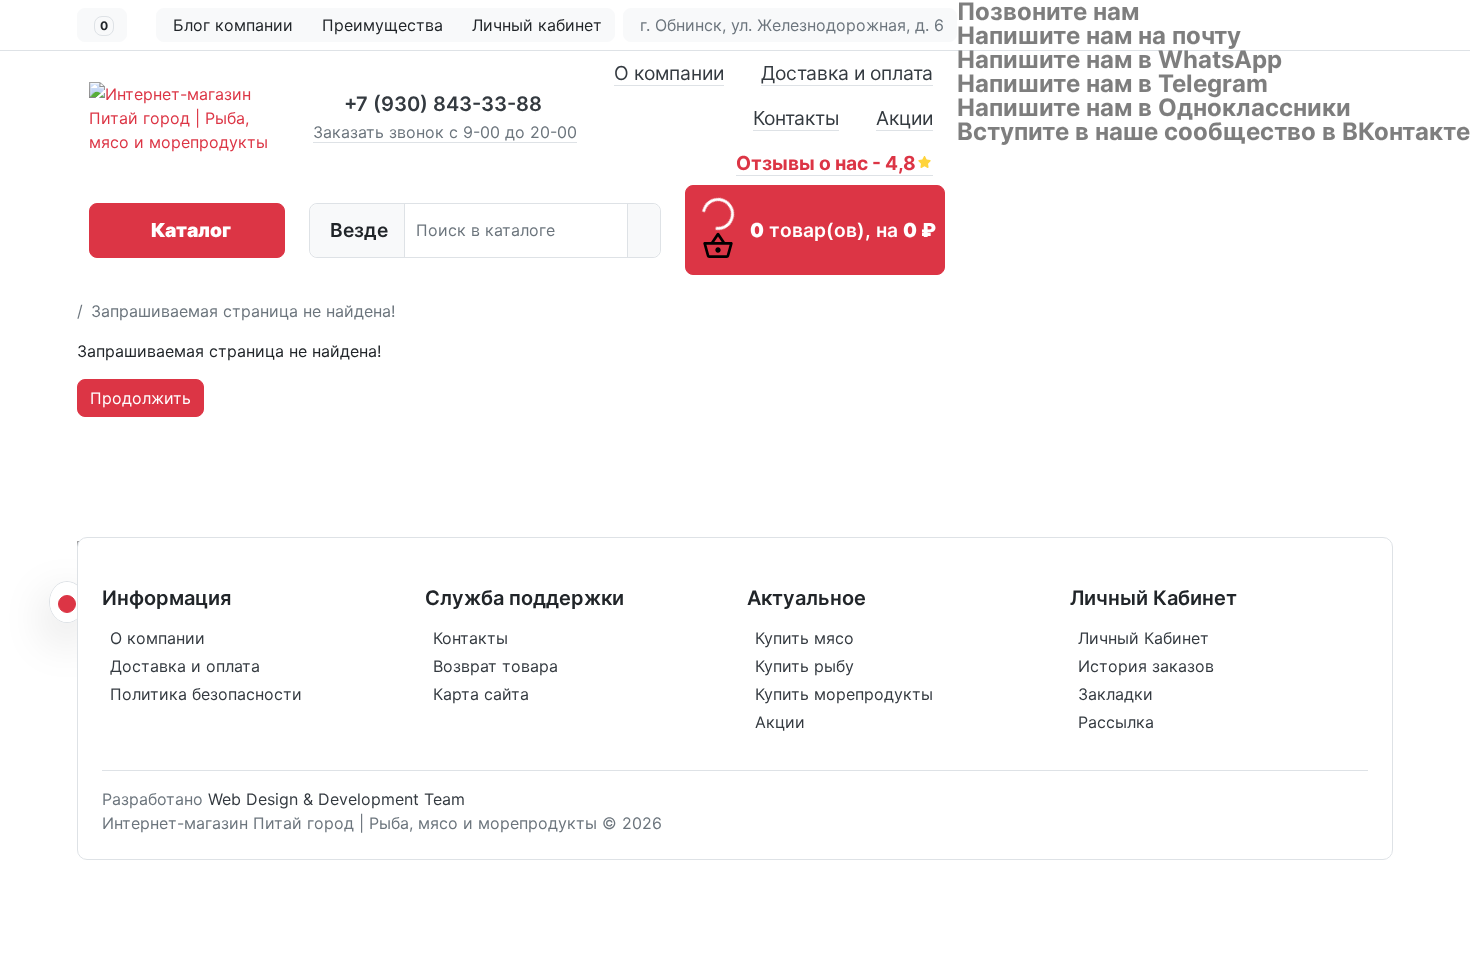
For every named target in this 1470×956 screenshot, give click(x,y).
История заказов (1146, 666)
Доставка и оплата (847, 73)
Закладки (1115, 694)
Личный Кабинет (1143, 638)
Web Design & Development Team (336, 799)
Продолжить (140, 398)
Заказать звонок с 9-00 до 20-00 (445, 132)
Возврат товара (495, 666)
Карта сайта (481, 694)
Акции (904, 118)
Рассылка (1116, 722)
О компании (669, 73)
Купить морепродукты (844, 694)
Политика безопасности (206, 694)
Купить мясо (804, 638)
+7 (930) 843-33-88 (443, 104)
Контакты (796, 118)
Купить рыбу (804, 666)
